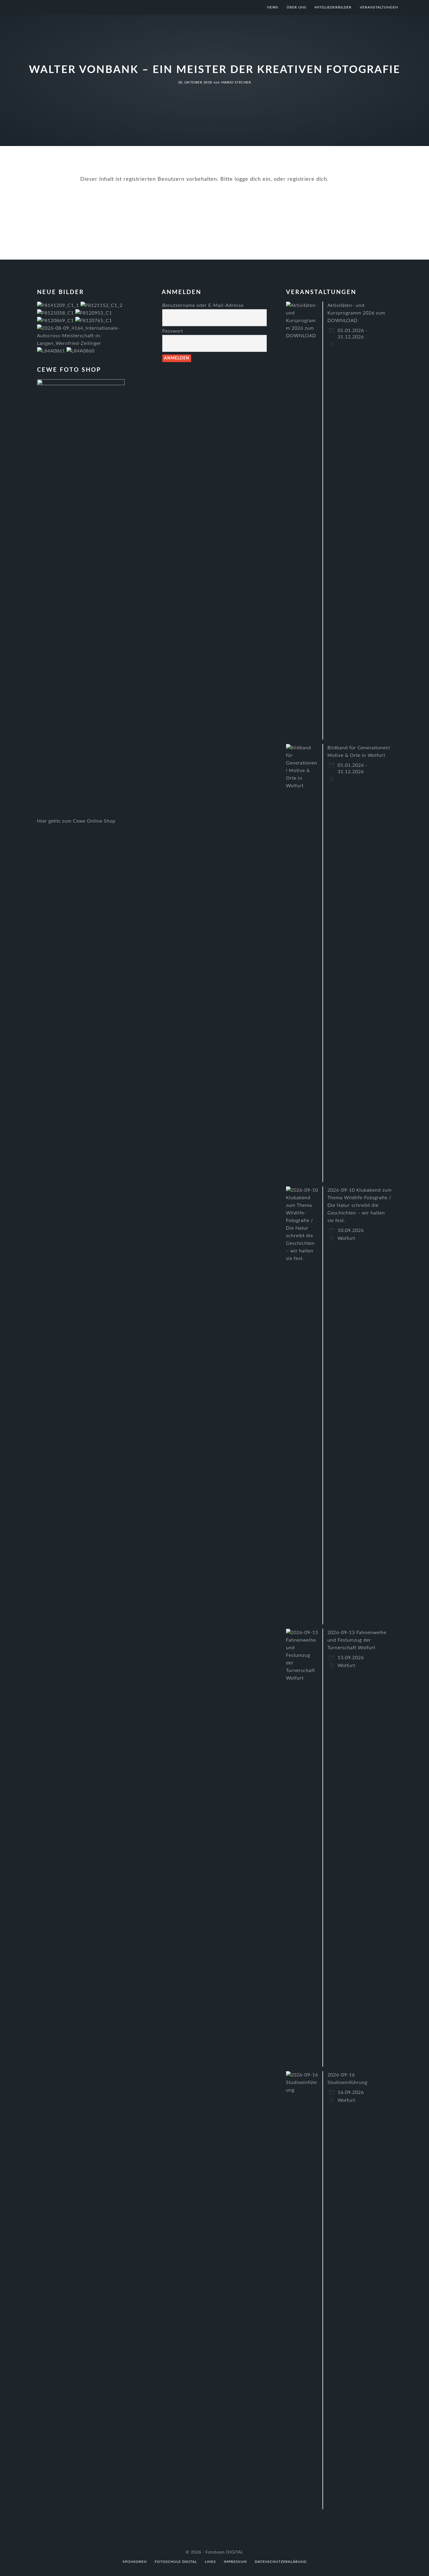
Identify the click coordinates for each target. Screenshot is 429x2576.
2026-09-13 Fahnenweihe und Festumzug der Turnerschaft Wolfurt (357, 1640)
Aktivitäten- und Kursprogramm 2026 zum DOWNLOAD (356, 313)
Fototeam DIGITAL (86, 7)
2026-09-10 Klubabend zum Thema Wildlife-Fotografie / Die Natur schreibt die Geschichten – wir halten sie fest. (360, 1205)
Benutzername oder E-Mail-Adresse (203, 305)
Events (226, 201)
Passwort (173, 331)
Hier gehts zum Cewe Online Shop (76, 821)
